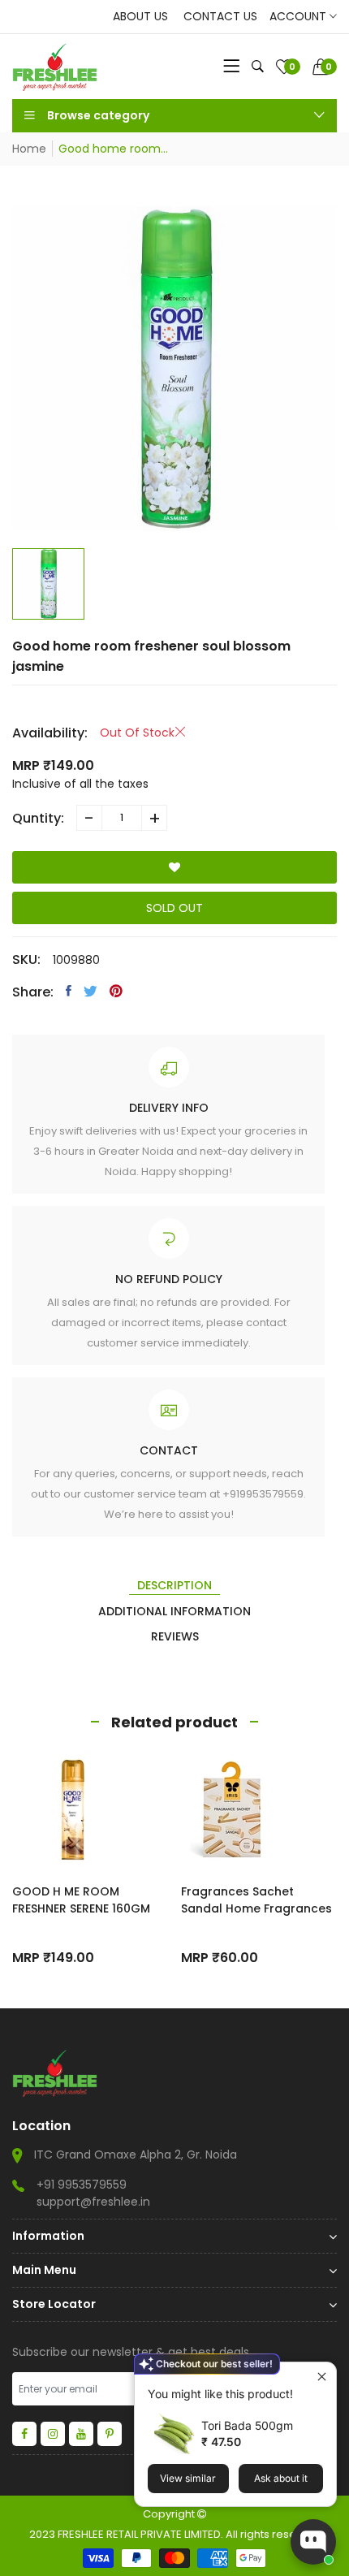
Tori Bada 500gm (247, 2425)
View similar (188, 2478)
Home (29, 149)
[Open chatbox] (313, 2542)
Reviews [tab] (175, 1636)
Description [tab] (174, 1585)
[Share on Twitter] (90, 991)
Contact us (220, 16)
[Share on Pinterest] (116, 991)
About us (140, 16)
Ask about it (281, 2478)
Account (299, 16)
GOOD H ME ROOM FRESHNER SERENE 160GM (81, 1900)
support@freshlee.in (93, 2202)
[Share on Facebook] (69, 991)
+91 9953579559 (82, 2185)
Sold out (174, 908)
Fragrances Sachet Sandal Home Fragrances (256, 1900)
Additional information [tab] (174, 1611)
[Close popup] (322, 2377)
